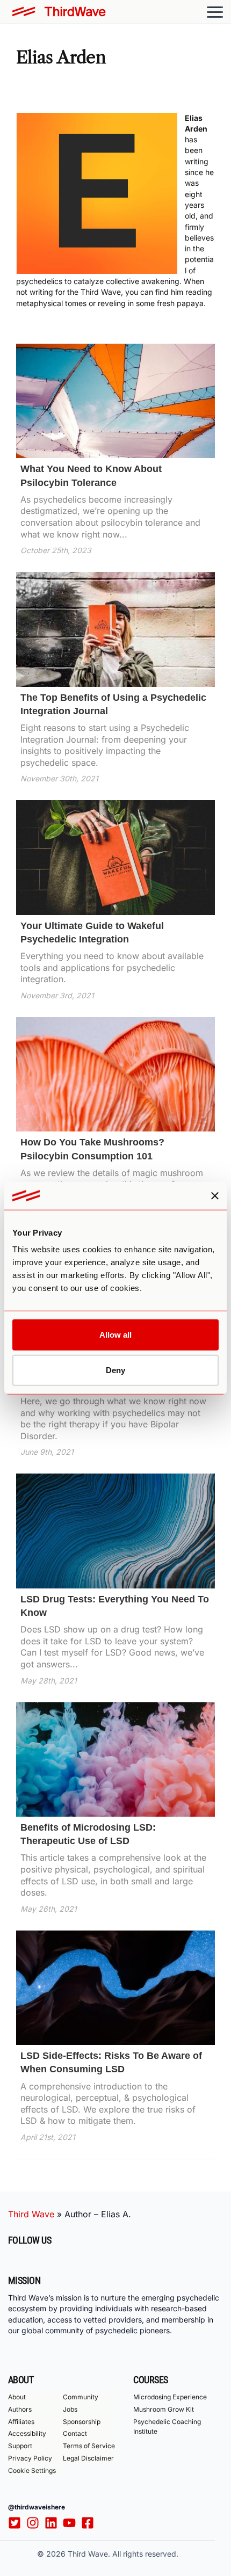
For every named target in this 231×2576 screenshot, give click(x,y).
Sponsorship (82, 2422)
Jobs (70, 2409)
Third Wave (31, 2214)
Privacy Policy (30, 2458)
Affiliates (21, 2422)
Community (81, 2397)
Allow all (115, 1335)
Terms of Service (89, 2446)
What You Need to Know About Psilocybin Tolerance (91, 476)
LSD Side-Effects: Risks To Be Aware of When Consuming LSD (111, 2062)
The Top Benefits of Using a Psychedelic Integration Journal (113, 704)
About (17, 2397)
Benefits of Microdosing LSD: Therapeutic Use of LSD (88, 1834)
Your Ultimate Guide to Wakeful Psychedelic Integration (92, 933)
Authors (20, 2409)
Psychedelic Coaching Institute (167, 2426)
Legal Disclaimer (88, 2458)
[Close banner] (215, 1195)
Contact (75, 2434)
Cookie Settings (32, 2470)
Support (20, 2446)
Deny (115, 1370)
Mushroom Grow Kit (164, 2409)
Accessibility (27, 2434)
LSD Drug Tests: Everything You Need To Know (115, 1606)
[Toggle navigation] (215, 12)
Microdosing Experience (170, 2397)
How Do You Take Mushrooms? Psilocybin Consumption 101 (92, 1149)
